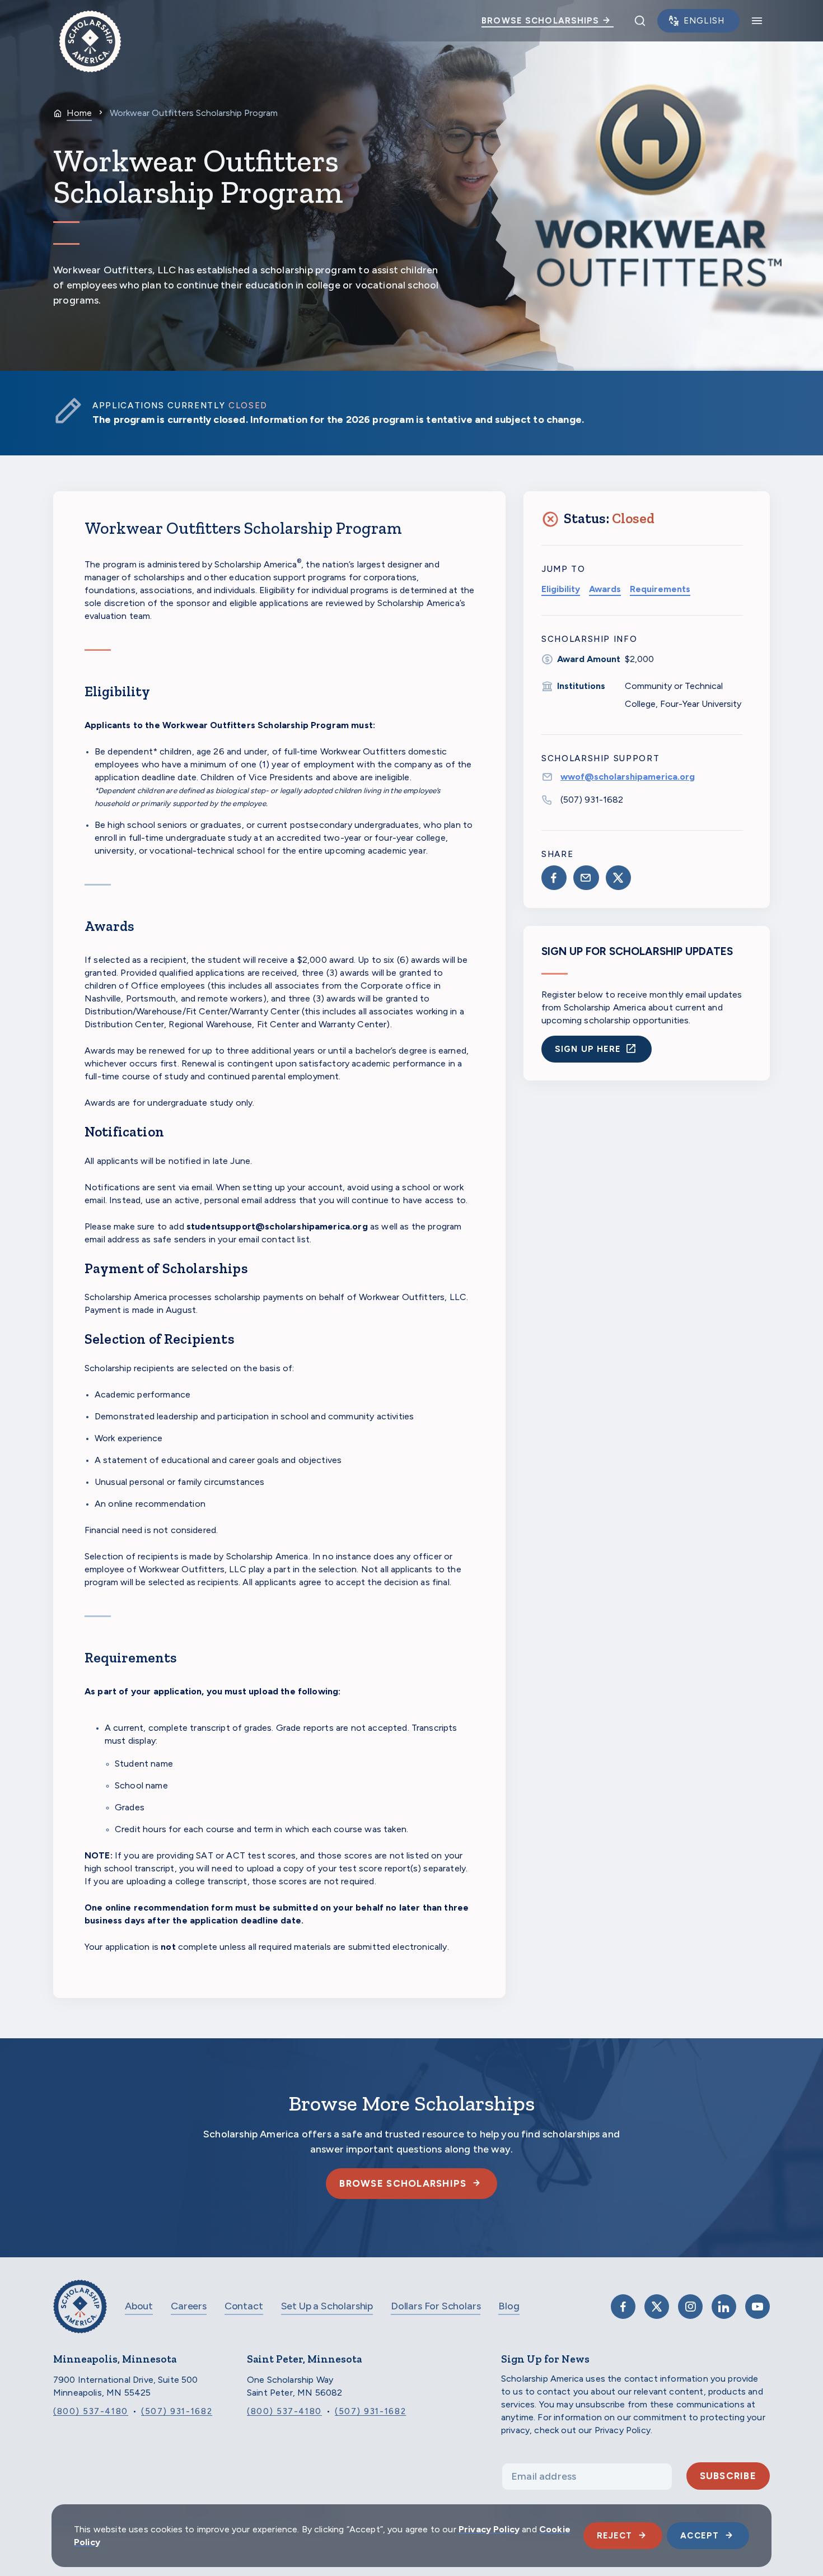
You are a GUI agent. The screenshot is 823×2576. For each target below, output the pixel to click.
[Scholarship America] (80, 2315)
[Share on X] (618, 878)
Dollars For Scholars (436, 2306)
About (139, 2306)
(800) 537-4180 (91, 2411)
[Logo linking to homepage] (90, 21)
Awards (605, 589)
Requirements (660, 589)
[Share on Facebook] (554, 878)
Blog (509, 2306)
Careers (189, 2306)
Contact (244, 2306)
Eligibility (561, 589)
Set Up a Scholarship (327, 2306)
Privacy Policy (489, 2529)
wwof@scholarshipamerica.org (628, 777)
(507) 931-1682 (592, 800)
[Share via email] (586, 878)
